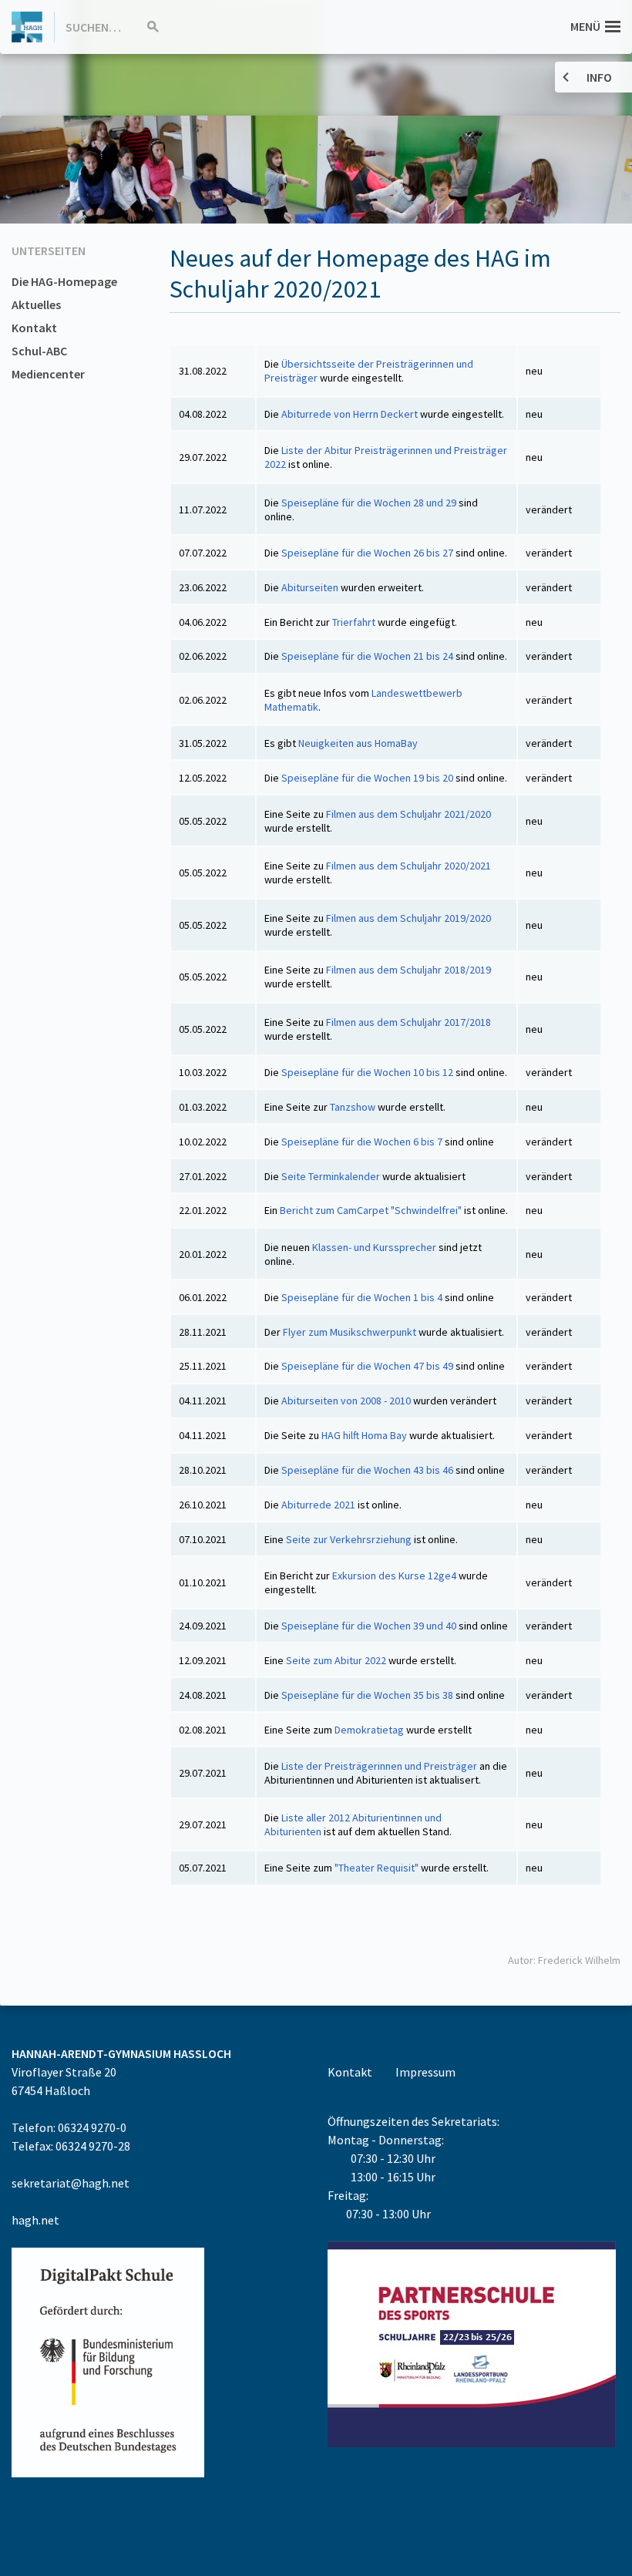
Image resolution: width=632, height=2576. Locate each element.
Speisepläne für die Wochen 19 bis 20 (368, 778)
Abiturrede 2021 (318, 1505)
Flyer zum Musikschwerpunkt (350, 1332)
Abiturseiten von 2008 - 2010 (346, 1401)
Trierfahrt (354, 622)
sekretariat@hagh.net (71, 2183)
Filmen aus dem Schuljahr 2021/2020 (408, 814)
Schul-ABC (39, 351)
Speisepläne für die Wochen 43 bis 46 (368, 1470)
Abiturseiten (311, 587)
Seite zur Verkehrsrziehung (349, 1539)
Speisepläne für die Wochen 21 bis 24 (368, 656)
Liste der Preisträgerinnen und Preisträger (379, 1766)
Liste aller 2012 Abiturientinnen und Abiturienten (353, 1824)
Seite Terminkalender (331, 1176)
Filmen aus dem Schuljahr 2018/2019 (408, 970)
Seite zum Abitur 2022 (336, 1660)
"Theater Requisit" (377, 1868)
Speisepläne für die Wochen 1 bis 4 (362, 1297)
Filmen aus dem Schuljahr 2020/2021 (408, 866)
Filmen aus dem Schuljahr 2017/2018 (408, 1022)
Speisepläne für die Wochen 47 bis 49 (367, 1366)
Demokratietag (369, 1730)
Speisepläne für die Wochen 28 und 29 (370, 503)
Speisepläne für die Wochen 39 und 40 (370, 1626)
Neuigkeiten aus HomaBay (358, 743)
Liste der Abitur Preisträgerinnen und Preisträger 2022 (386, 457)
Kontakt (34, 328)
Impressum (425, 2072)
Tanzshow (353, 1107)
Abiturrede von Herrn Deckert (350, 414)
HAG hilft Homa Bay (363, 1435)
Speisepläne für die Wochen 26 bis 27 (368, 553)
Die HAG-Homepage (64, 281)
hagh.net (35, 2220)
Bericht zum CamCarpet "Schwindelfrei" (371, 1210)
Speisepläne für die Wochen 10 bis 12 (367, 1072)
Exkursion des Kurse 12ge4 (394, 1576)
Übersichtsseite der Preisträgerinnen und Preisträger (369, 371)
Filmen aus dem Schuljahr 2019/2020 (408, 918)
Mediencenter (48, 374)
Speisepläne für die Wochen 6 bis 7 (362, 1142)
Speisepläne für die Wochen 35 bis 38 (367, 1695)
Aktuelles (36, 304)
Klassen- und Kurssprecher (374, 1247)
